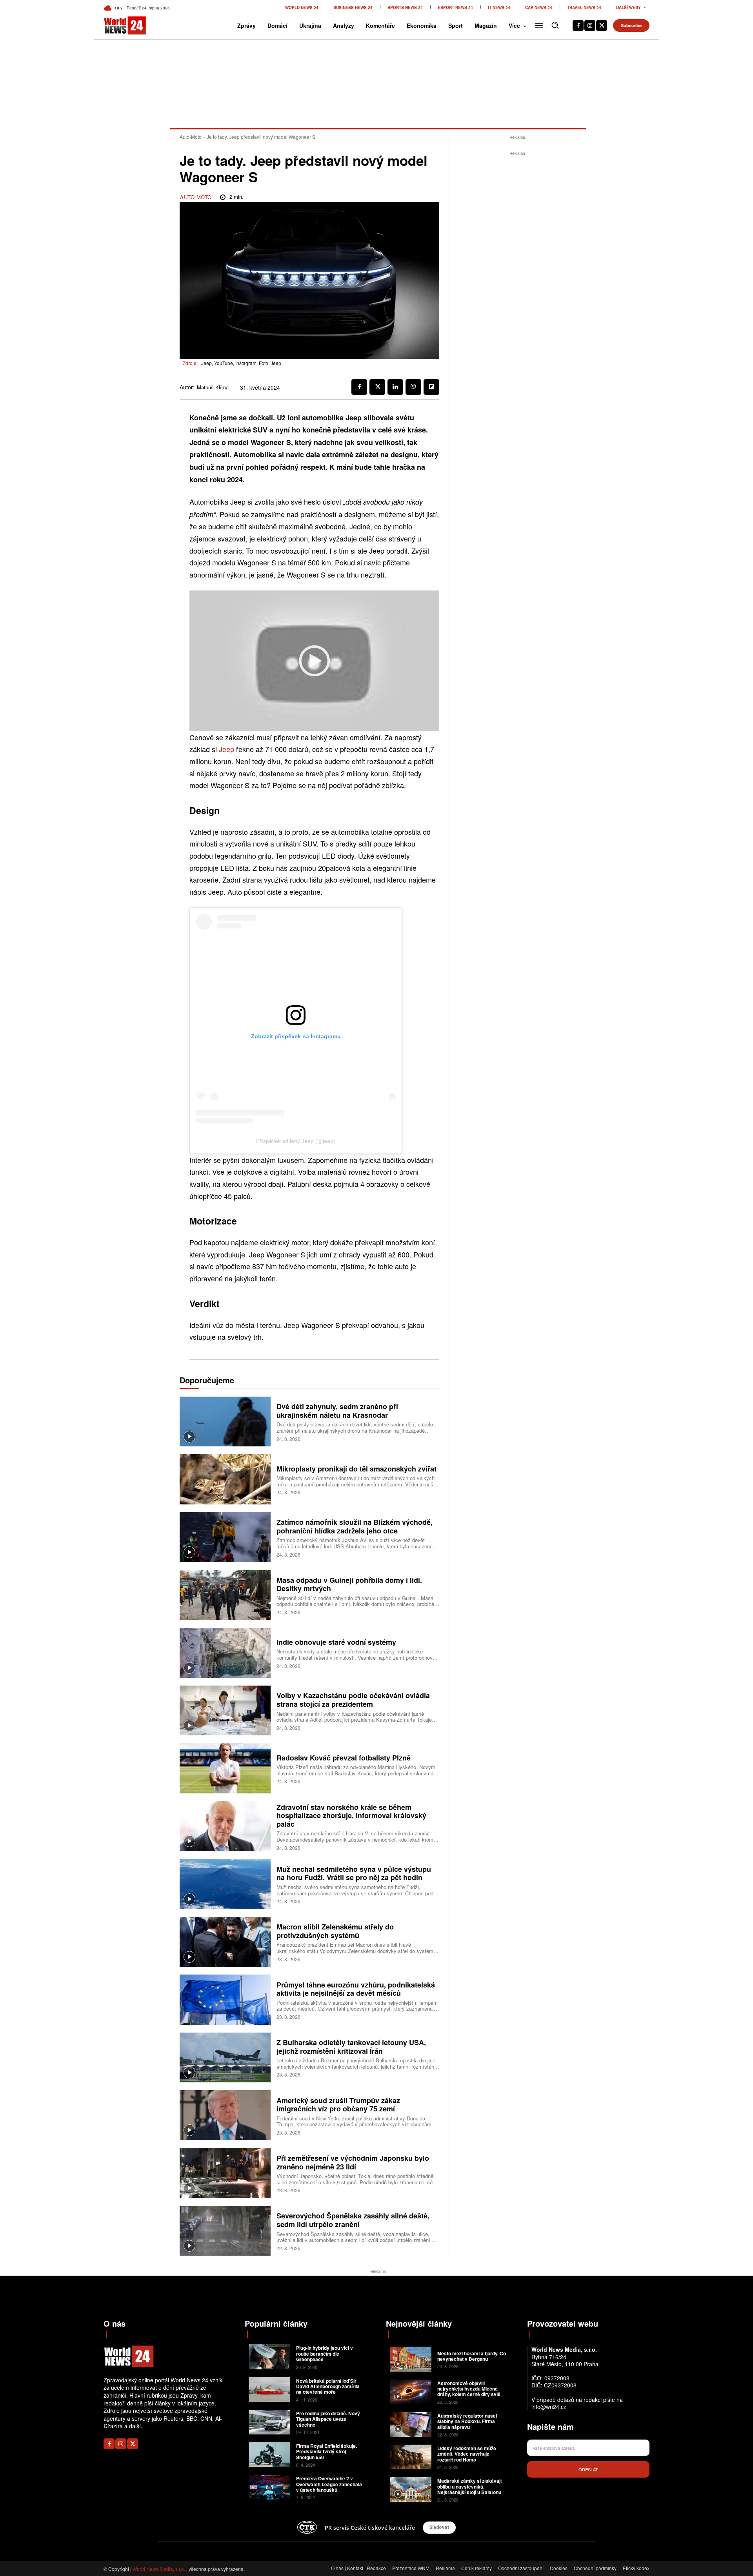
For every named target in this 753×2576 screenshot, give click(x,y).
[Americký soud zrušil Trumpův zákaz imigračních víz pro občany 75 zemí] (225, 2115)
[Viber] (413, 387)
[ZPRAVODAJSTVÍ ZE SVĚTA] (117, 25)
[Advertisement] (517, 275)
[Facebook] (578, 25)
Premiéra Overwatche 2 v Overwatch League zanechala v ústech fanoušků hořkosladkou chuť (329, 2487)
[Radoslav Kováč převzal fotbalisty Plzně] (225, 1768)
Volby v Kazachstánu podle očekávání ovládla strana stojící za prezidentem (353, 1700)
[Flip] (431, 387)
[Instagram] (590, 25)
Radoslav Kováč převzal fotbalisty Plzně (344, 1758)
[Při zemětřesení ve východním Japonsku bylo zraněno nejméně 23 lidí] (225, 2173)
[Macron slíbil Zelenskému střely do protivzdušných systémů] (225, 1942)
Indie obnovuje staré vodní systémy (336, 1642)
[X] (602, 25)
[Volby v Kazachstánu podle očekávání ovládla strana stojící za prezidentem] (225, 1710)
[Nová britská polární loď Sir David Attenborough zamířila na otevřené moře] (270, 2390)
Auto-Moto (191, 137)
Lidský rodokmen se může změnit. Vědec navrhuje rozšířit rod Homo (467, 2454)
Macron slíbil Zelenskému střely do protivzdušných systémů (335, 1931)
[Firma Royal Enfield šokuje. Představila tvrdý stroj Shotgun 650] (270, 2455)
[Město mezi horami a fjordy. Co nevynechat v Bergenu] (411, 2359)
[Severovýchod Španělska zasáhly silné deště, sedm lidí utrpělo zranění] (225, 2231)
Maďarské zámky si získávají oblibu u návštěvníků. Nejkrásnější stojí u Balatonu (469, 2486)
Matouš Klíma (213, 387)
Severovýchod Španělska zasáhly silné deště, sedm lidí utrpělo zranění (353, 2220)
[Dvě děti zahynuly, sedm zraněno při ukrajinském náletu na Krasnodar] (225, 1422)
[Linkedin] (395, 387)
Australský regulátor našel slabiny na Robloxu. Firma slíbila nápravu (467, 2421)
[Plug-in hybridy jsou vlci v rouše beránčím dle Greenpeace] (270, 2357)
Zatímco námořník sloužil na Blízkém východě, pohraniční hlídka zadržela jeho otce (355, 1526)
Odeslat (588, 2469)
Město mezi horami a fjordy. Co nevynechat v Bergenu (472, 2356)
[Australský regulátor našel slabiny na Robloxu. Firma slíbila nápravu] (411, 2424)
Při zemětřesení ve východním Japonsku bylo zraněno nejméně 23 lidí (353, 2162)
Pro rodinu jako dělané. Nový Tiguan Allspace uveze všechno (328, 2419)
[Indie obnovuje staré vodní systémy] (225, 1653)
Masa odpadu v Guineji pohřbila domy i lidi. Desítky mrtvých (349, 1584)
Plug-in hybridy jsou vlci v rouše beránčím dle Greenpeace (325, 2353)
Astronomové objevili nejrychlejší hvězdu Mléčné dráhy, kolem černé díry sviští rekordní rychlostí (470, 2392)
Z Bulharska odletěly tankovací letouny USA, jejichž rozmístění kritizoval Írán (351, 2047)
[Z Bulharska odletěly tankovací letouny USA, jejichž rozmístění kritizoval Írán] (225, 2057)
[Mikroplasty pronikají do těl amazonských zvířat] (225, 1479)
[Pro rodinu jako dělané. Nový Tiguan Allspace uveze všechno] (270, 2422)
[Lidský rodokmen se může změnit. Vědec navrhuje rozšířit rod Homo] (411, 2457)
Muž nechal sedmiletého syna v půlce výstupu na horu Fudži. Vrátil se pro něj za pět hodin (354, 1873)
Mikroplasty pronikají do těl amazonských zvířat (356, 1469)
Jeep (226, 749)
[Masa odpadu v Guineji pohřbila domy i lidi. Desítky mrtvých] (225, 1595)
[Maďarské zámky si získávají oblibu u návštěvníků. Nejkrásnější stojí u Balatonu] (411, 2490)
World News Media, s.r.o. (159, 2569)
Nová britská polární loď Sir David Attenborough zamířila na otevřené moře (328, 2386)
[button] (555, 25)
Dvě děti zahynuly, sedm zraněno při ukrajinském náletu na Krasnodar (337, 1411)
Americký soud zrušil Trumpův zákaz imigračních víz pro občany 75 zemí (338, 2105)
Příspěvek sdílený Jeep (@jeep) (296, 1141)
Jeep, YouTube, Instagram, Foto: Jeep (241, 363)
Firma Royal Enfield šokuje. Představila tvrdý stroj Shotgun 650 (326, 2452)
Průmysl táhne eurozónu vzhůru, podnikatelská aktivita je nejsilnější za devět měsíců (356, 1989)
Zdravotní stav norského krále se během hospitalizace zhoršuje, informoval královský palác (351, 1816)
